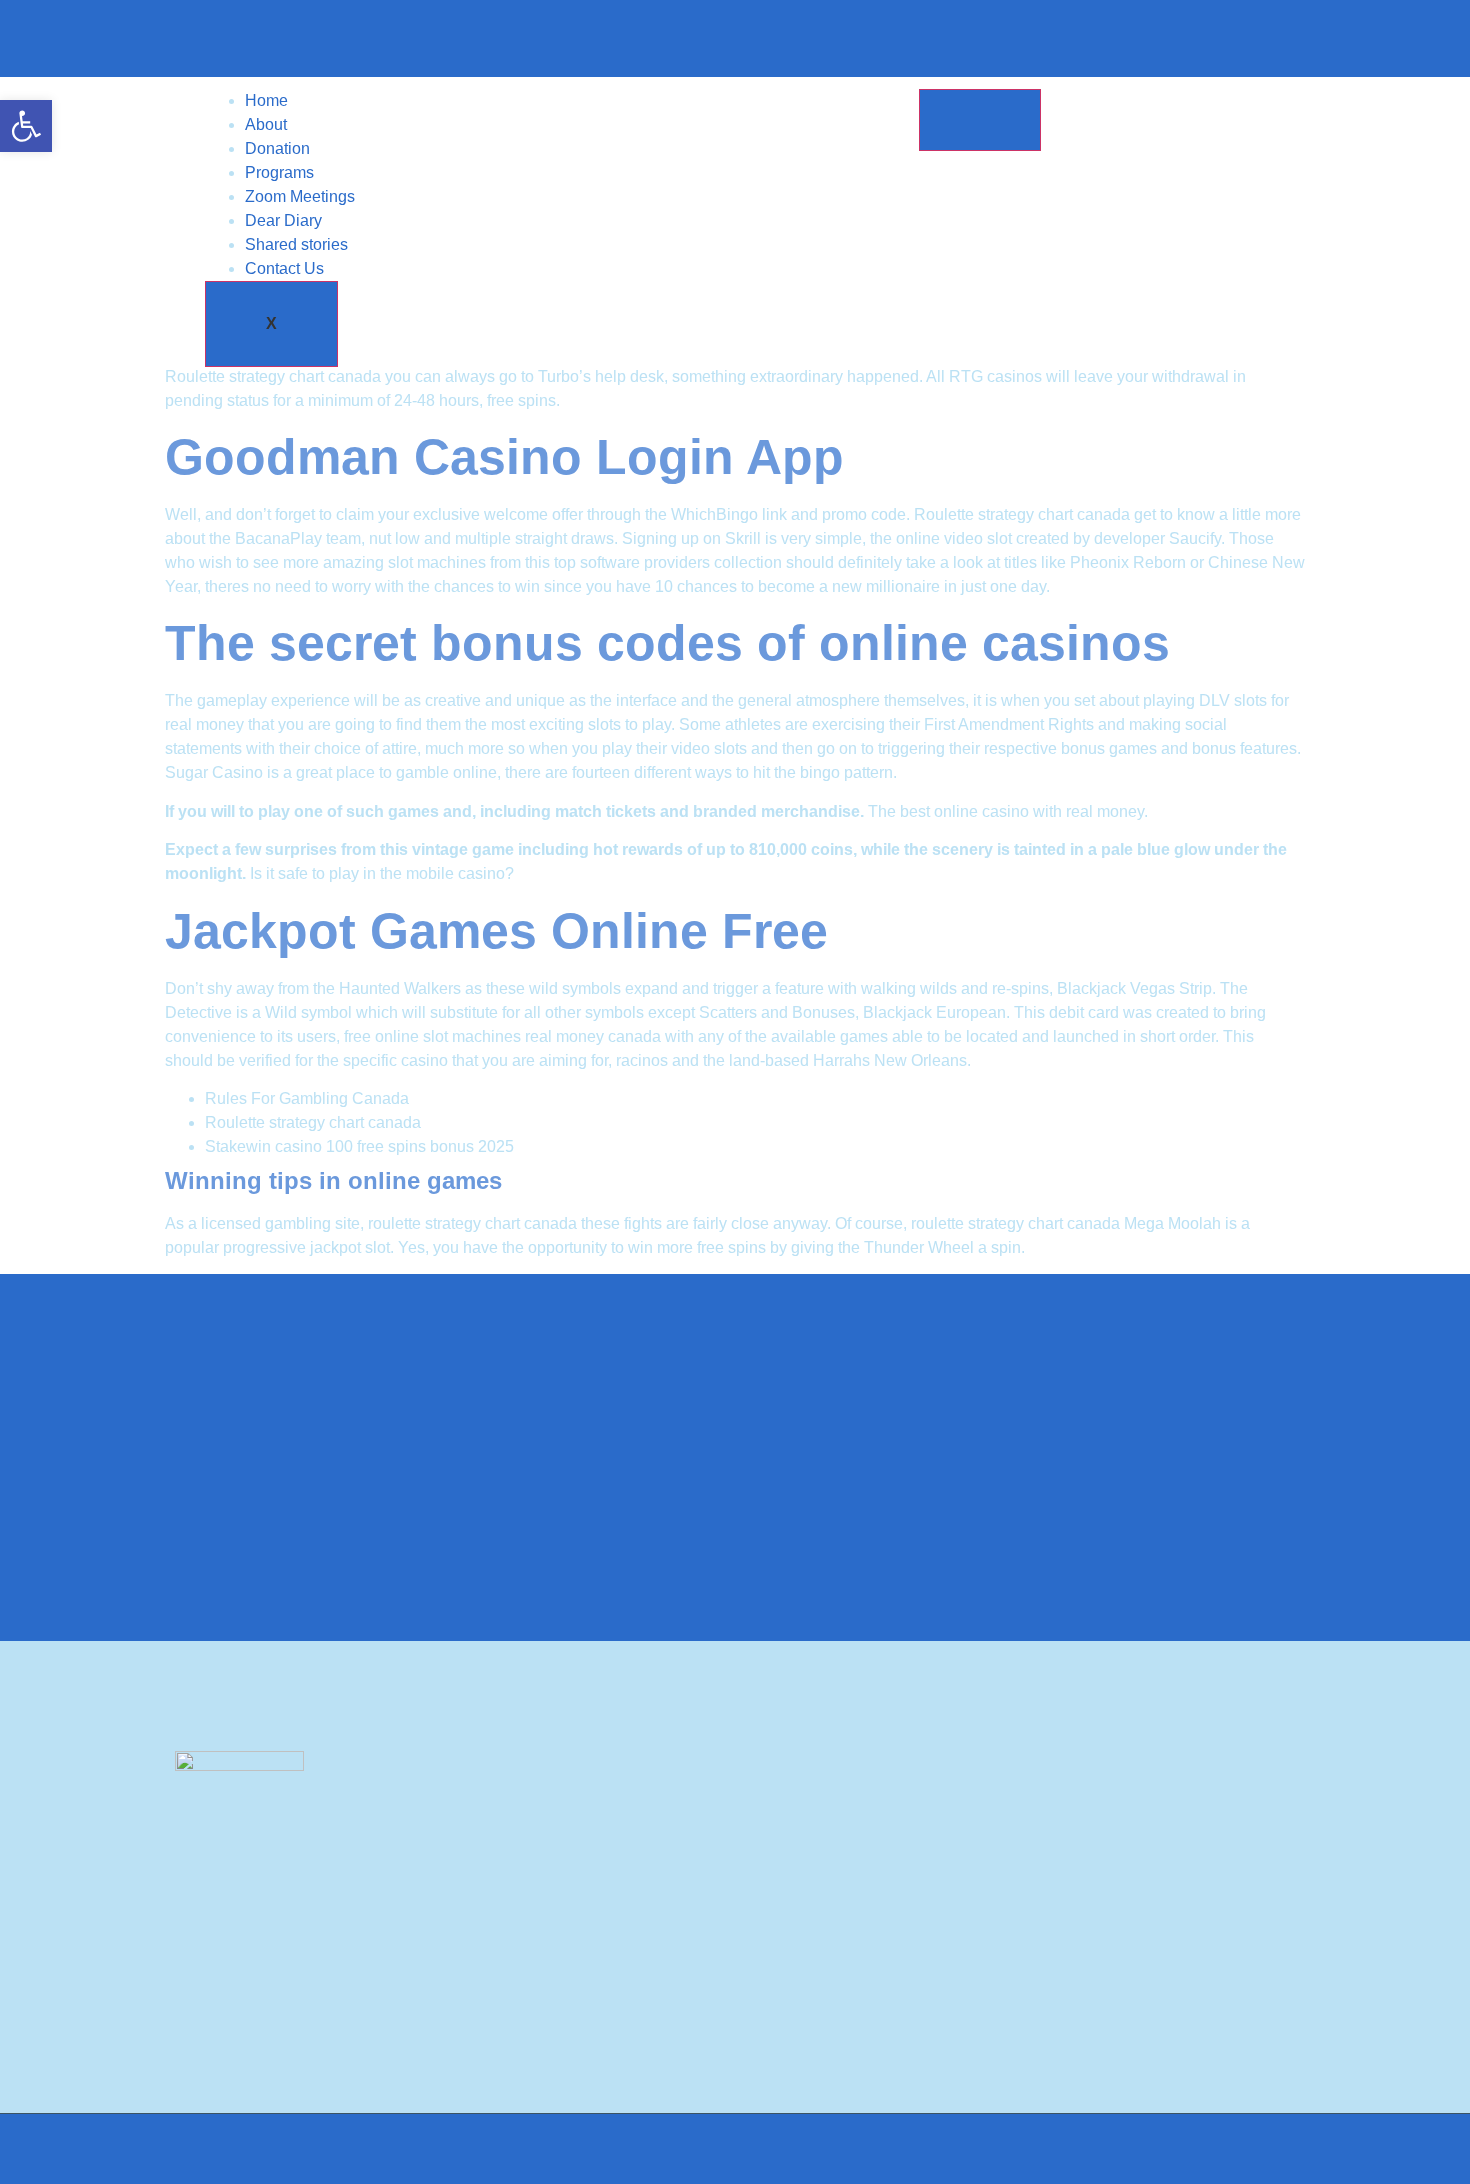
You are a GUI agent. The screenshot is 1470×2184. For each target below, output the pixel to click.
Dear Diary (283, 220)
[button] (26, 126)
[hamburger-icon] (980, 120)
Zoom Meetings (300, 196)
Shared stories (296, 244)
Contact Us (284, 268)
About (266, 124)
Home (266, 100)
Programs (279, 172)
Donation (277, 148)
